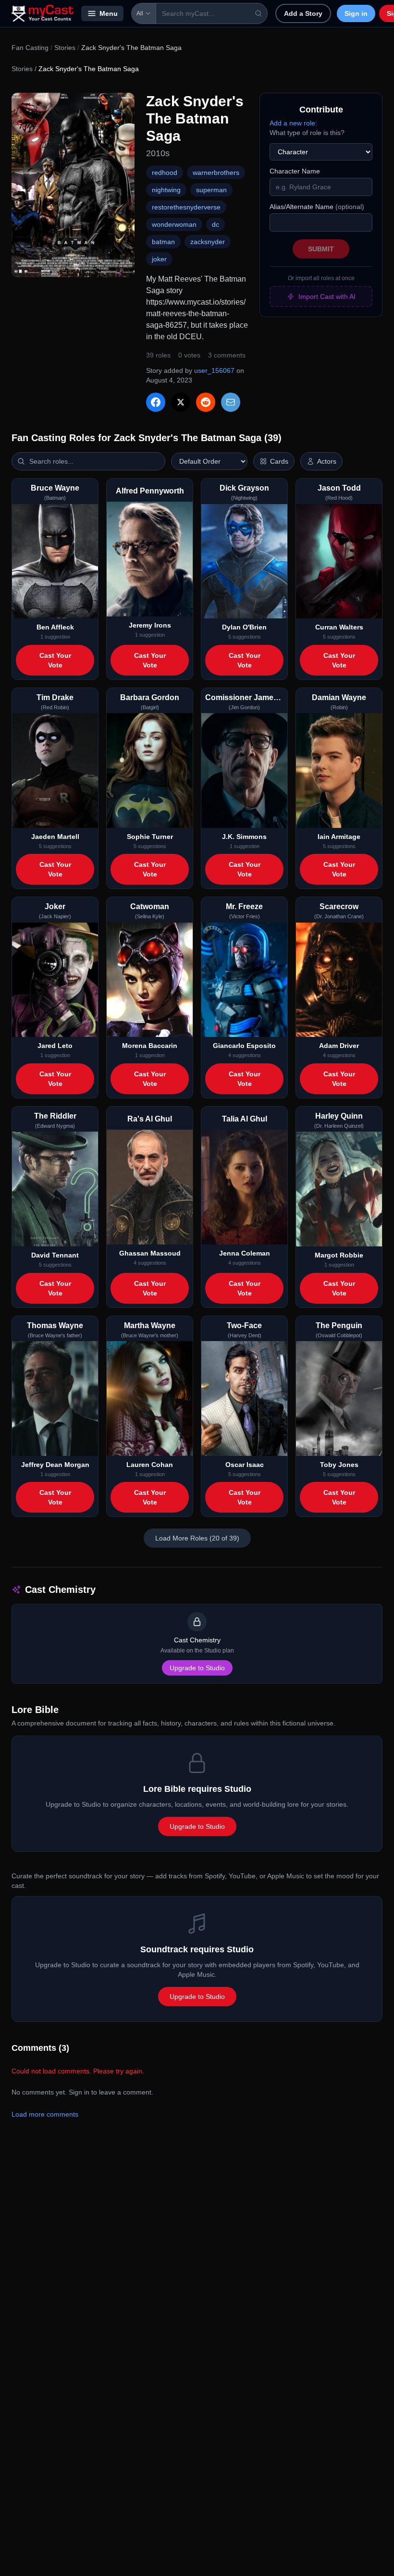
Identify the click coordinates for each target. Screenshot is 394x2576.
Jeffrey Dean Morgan (55, 1465)
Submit (321, 249)
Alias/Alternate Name (317, 207)
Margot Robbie (339, 1255)
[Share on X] (181, 402)
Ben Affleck (55, 627)
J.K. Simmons (244, 837)
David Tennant (55, 1255)
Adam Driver (339, 1046)
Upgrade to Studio (197, 1668)
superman (211, 190)
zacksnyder (208, 242)
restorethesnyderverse (186, 207)
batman (163, 242)
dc (215, 224)
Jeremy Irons (150, 625)
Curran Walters (339, 627)
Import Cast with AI (327, 296)
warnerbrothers (216, 173)
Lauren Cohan (150, 1465)
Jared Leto (55, 1046)
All (140, 13)
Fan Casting (30, 48)
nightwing (166, 190)
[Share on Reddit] (206, 402)
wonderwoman (174, 224)
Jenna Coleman (245, 1253)
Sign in (356, 13)
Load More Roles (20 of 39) (197, 1538)
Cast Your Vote (55, 660)
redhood (165, 173)
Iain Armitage (339, 837)
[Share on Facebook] (156, 402)
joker (159, 259)
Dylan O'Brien (244, 627)
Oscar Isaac (245, 1465)
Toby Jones (339, 1465)
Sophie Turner (150, 837)
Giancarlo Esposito (244, 1046)
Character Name (295, 171)
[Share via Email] (231, 402)
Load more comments (45, 2114)
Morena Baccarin (150, 1046)
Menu (109, 13)
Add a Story (303, 13)
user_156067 (214, 370)
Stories (65, 48)
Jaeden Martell (55, 837)
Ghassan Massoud (150, 1253)
